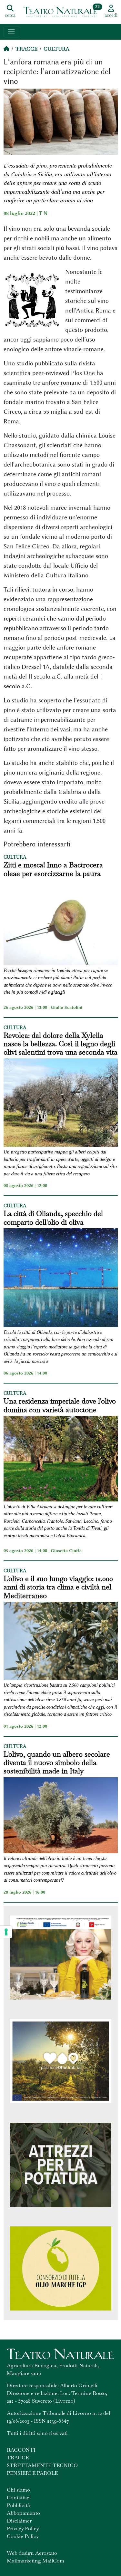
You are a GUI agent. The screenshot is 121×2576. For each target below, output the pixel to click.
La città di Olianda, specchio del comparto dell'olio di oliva (53, 1218)
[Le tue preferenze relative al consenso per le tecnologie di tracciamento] (6, 1932)
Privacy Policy (23, 2528)
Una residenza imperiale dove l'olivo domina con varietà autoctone (60, 1405)
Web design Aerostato (32, 2553)
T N (43, 213)
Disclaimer (19, 2521)
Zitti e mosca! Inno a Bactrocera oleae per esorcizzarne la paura (53, 869)
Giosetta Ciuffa (66, 1550)
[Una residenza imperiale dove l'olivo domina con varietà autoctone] (61, 1460)
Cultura (56, 49)
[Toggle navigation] (11, 32)
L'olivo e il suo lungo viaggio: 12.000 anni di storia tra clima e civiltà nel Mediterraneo (58, 1587)
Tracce (26, 49)
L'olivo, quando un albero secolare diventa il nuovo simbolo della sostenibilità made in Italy (57, 1763)
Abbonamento (23, 2513)
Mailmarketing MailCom (35, 2561)
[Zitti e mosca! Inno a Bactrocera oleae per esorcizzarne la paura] (61, 923)
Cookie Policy (23, 2536)
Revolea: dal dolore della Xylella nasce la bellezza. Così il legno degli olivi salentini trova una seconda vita (60, 1044)
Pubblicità (18, 2505)
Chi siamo (18, 2490)
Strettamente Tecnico (42, 2465)
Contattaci (19, 2498)
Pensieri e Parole (32, 2473)
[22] (60, 11)
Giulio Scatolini (66, 1007)
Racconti (21, 2450)
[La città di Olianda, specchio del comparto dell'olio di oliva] (61, 1279)
